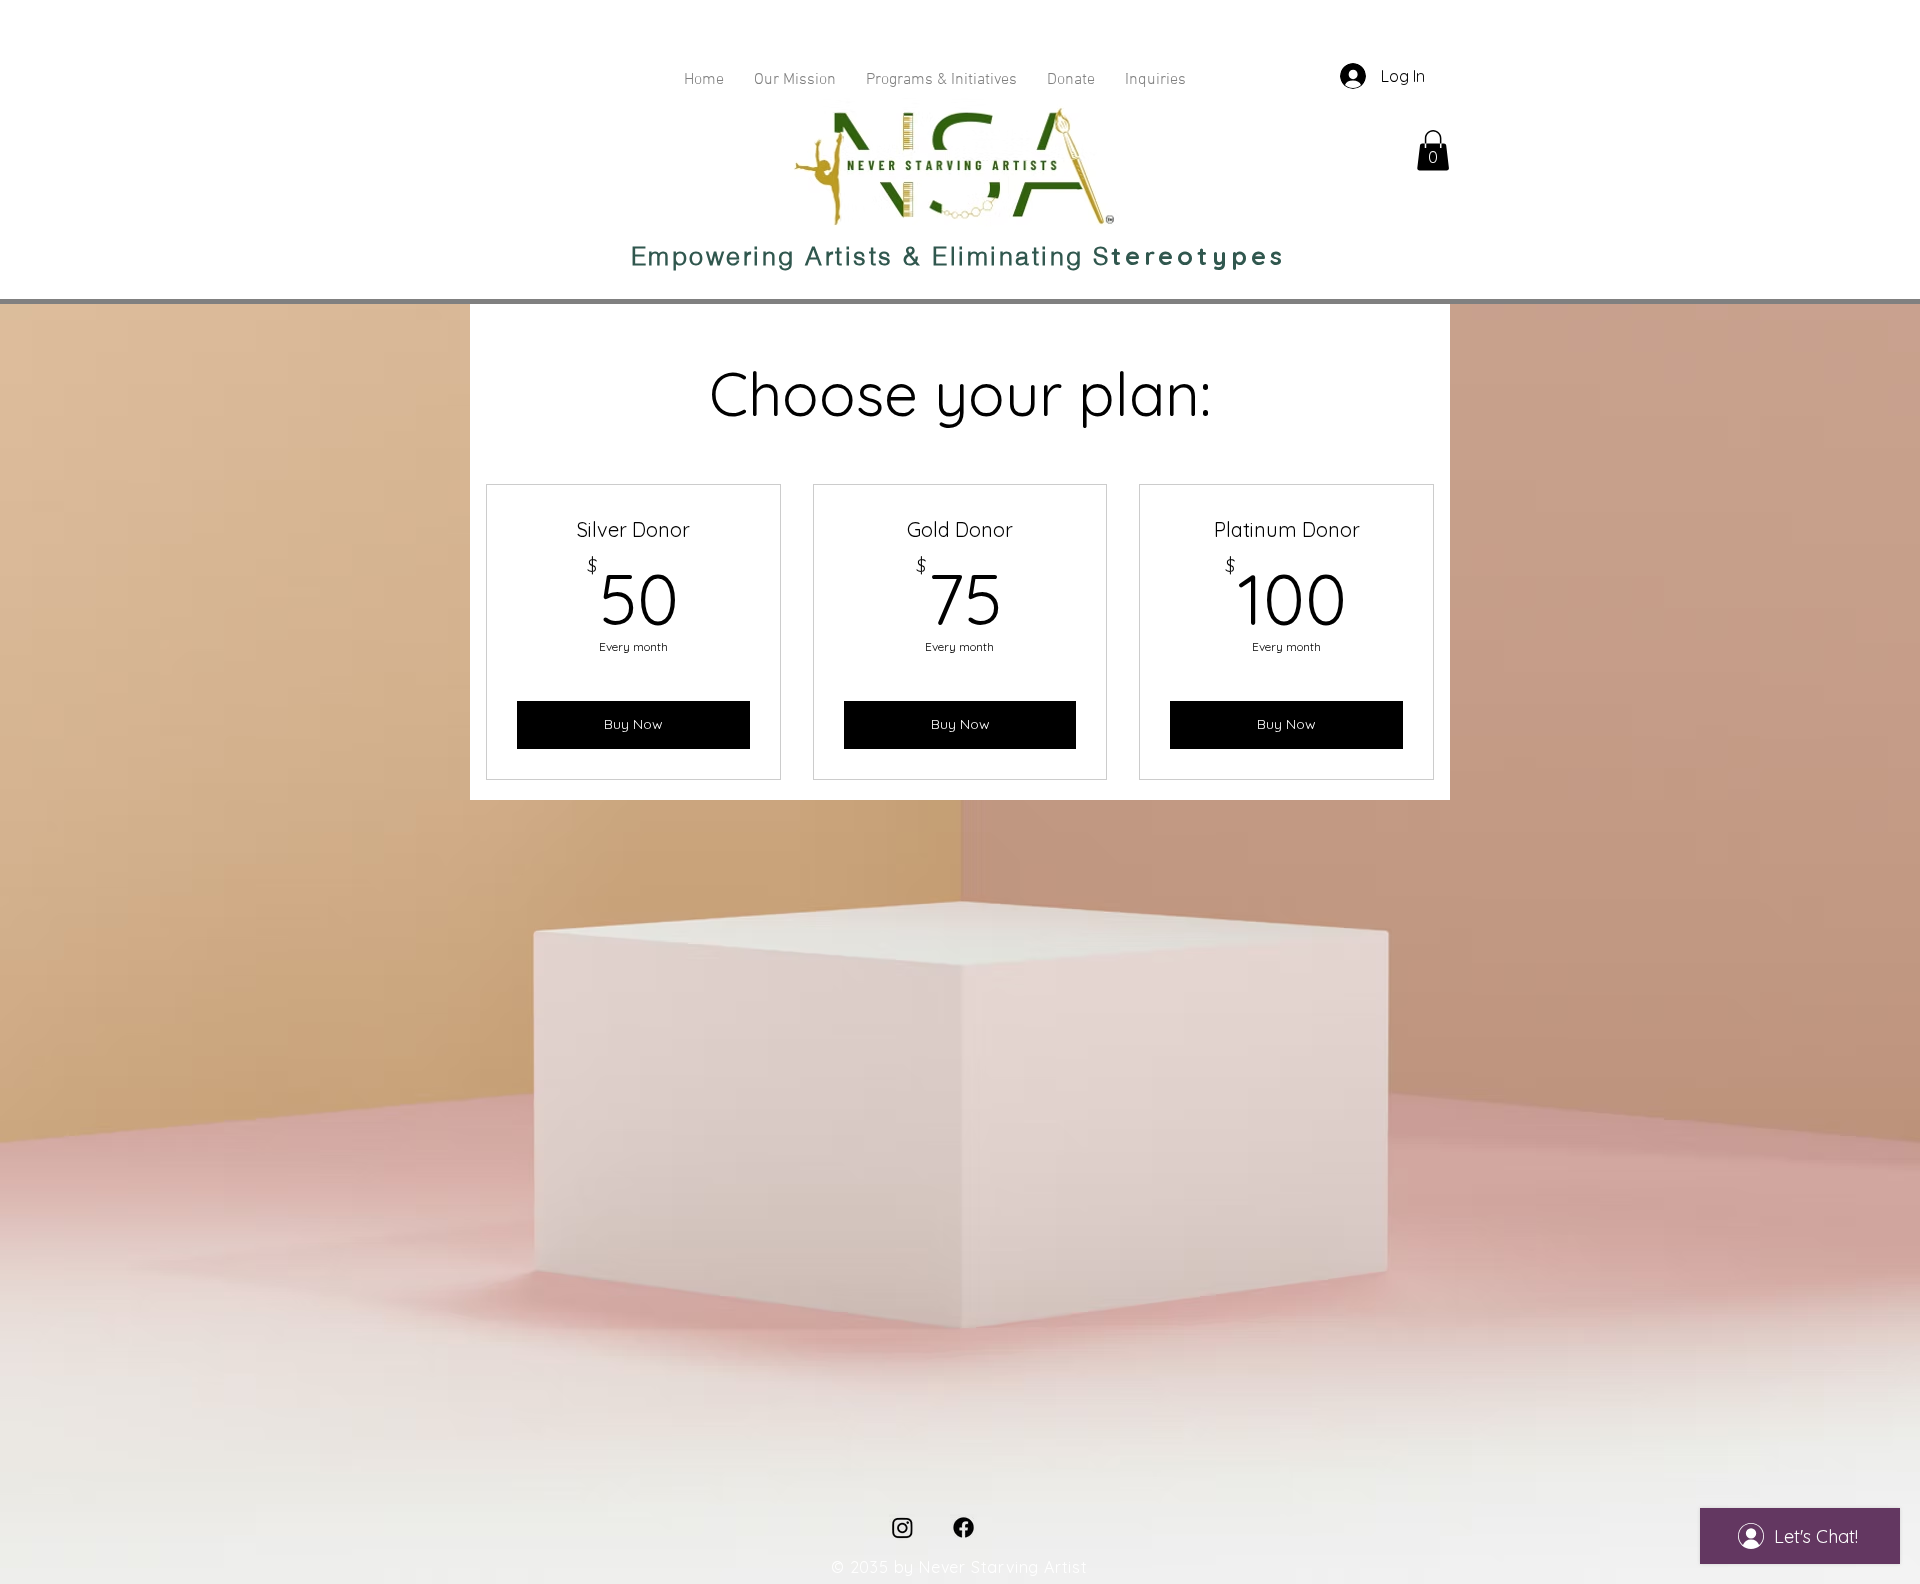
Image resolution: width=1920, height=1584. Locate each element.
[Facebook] (963, 1527)
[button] (1433, 150)
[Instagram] (902, 1527)
